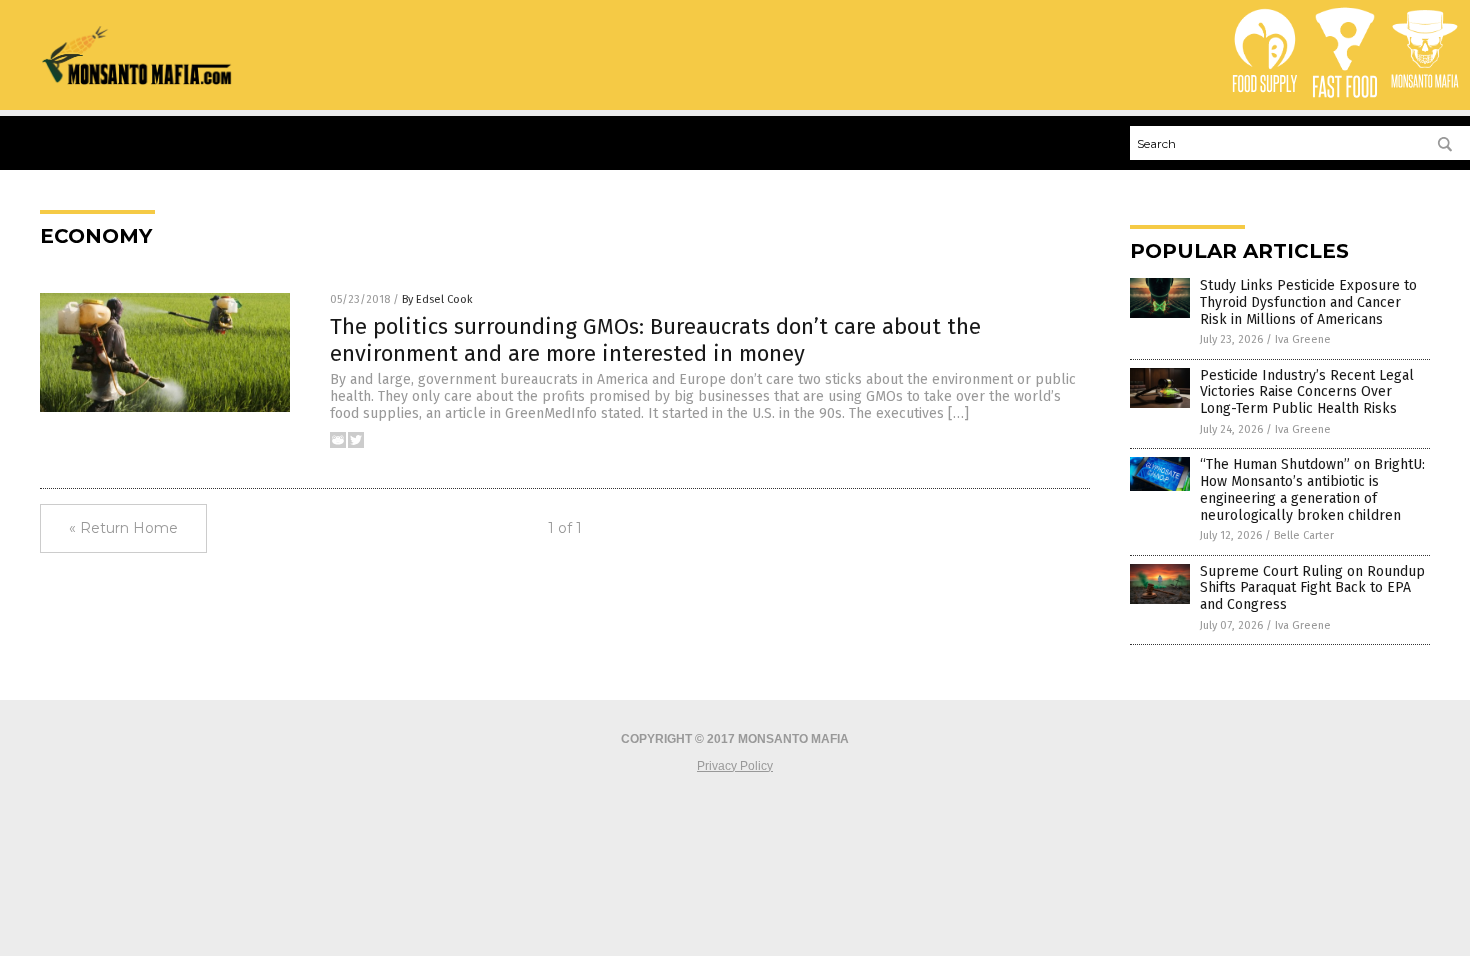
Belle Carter (1304, 535)
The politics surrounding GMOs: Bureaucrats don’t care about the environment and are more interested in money (655, 339)
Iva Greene (1303, 339)
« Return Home (123, 528)
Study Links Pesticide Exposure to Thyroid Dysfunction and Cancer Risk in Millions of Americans (1308, 302)
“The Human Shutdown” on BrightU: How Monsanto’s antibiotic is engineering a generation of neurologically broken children (1312, 489)
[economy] (137, 81)
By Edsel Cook (437, 299)
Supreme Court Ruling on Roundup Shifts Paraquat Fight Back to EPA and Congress (1312, 588)
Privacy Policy (735, 766)
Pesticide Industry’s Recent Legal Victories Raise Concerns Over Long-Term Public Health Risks (1307, 392)
